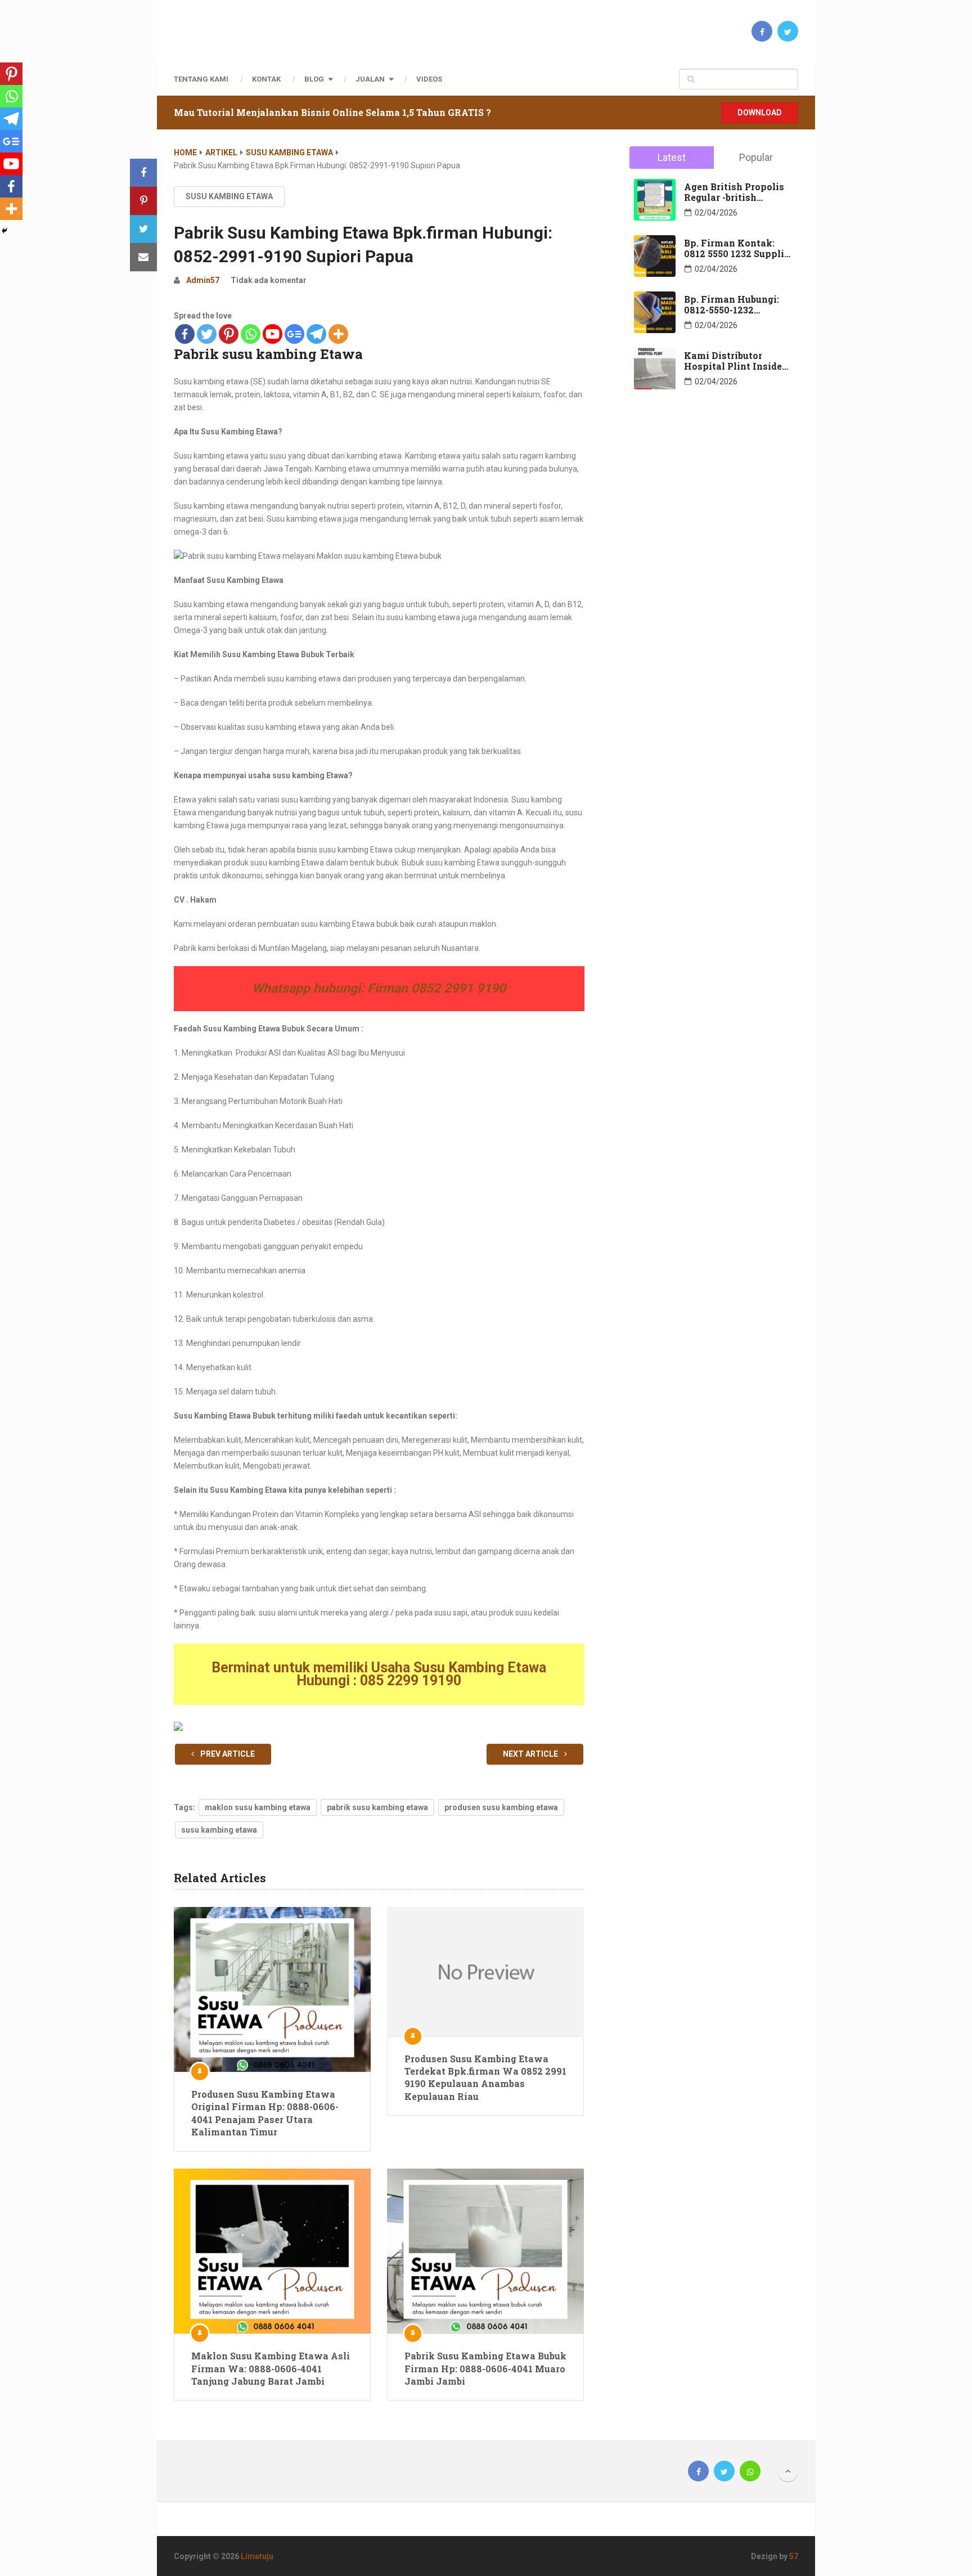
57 (794, 2556)
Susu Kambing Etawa (289, 152)
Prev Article (227, 1754)
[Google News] (294, 334)
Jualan (370, 79)
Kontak (266, 79)
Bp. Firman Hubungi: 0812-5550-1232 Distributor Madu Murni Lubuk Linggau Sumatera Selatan (734, 304)
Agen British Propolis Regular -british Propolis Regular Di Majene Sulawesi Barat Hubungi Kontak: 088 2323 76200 (737, 192)
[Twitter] (207, 334)
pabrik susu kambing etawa (377, 1807)
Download (760, 113)
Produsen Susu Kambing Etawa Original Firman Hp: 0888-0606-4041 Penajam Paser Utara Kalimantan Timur (265, 2113)
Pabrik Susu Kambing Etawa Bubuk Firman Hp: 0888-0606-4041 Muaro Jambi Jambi (485, 2368)
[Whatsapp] (251, 334)
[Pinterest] (229, 334)
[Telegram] (316, 334)
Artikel (221, 152)
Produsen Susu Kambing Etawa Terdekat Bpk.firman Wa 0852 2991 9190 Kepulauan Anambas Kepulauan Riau (485, 2077)
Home (185, 152)
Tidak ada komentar (269, 280)
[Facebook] (185, 334)
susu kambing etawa (219, 1830)
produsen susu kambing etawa (501, 1807)
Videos (429, 79)
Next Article (531, 1754)
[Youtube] (273, 334)
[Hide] (4, 231)
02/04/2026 (716, 213)
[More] (338, 334)
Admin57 (203, 280)
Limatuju (257, 2556)
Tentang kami (201, 79)
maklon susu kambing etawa (258, 1807)
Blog (314, 79)
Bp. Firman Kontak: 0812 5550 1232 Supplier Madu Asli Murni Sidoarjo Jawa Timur (739, 248)
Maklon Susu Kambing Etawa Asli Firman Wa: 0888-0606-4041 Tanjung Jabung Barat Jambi (271, 2368)
